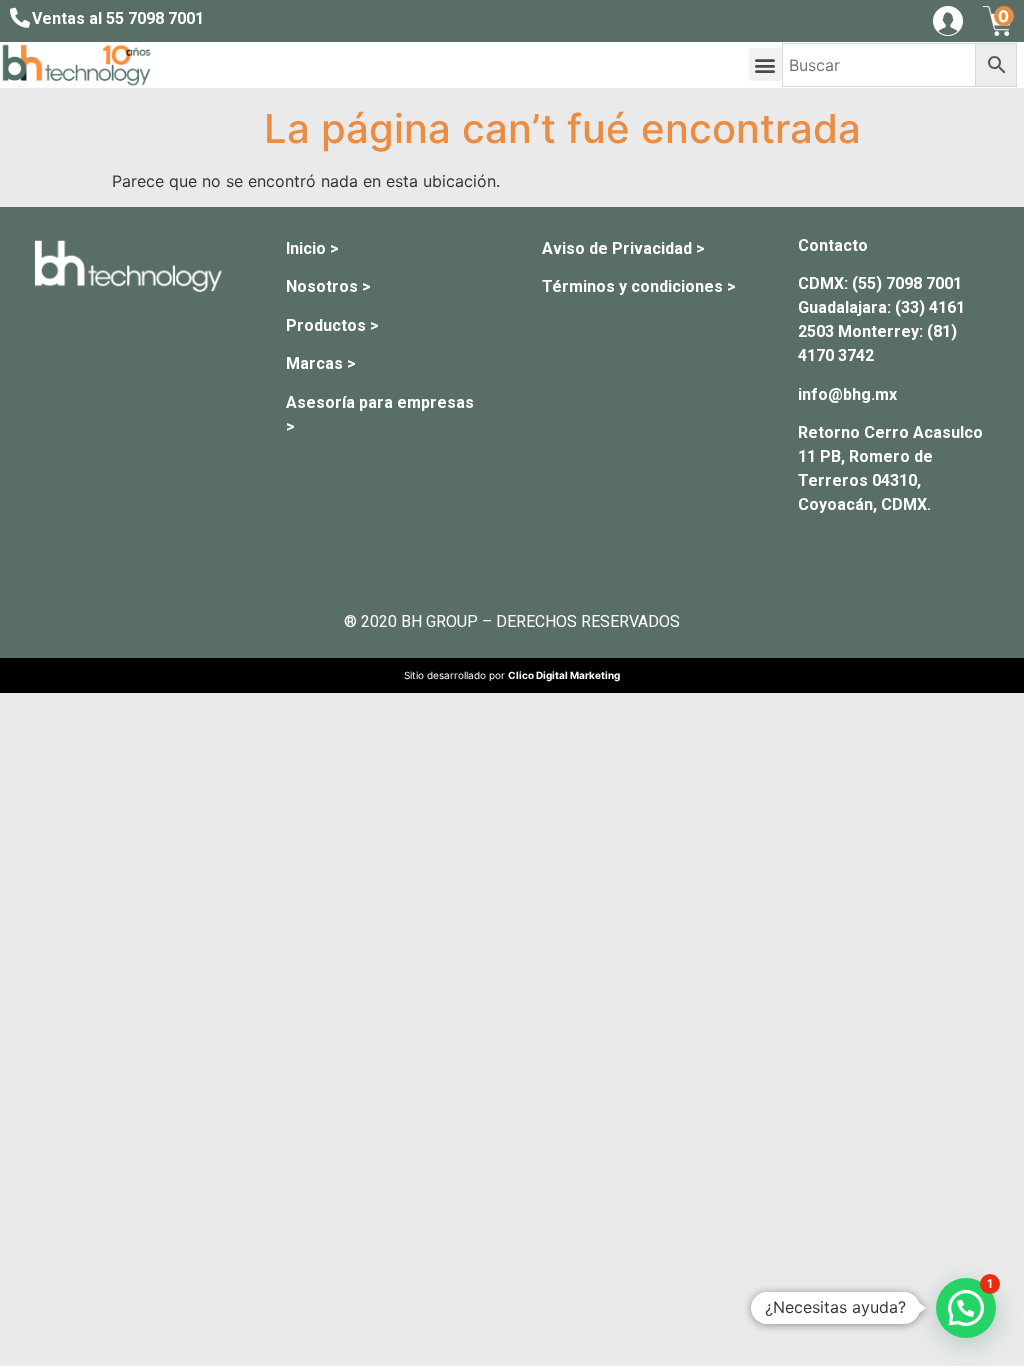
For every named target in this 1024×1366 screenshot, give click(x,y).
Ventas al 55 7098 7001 (118, 18)
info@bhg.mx (847, 394)
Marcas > (321, 363)
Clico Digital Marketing (564, 675)
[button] (765, 64)
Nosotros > (328, 286)
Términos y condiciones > (639, 286)
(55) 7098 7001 (907, 283)
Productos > (332, 325)
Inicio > (312, 248)
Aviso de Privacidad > (623, 248)
